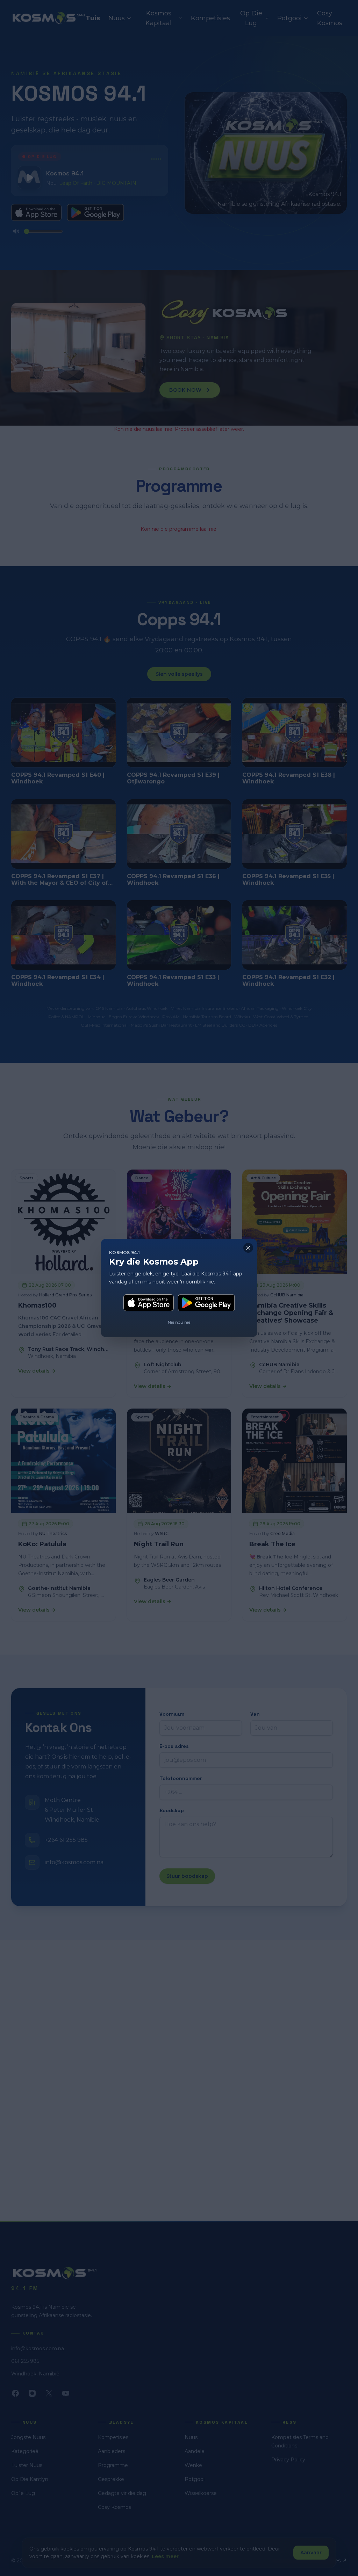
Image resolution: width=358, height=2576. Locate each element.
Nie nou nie (179, 1322)
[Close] (248, 1248)
